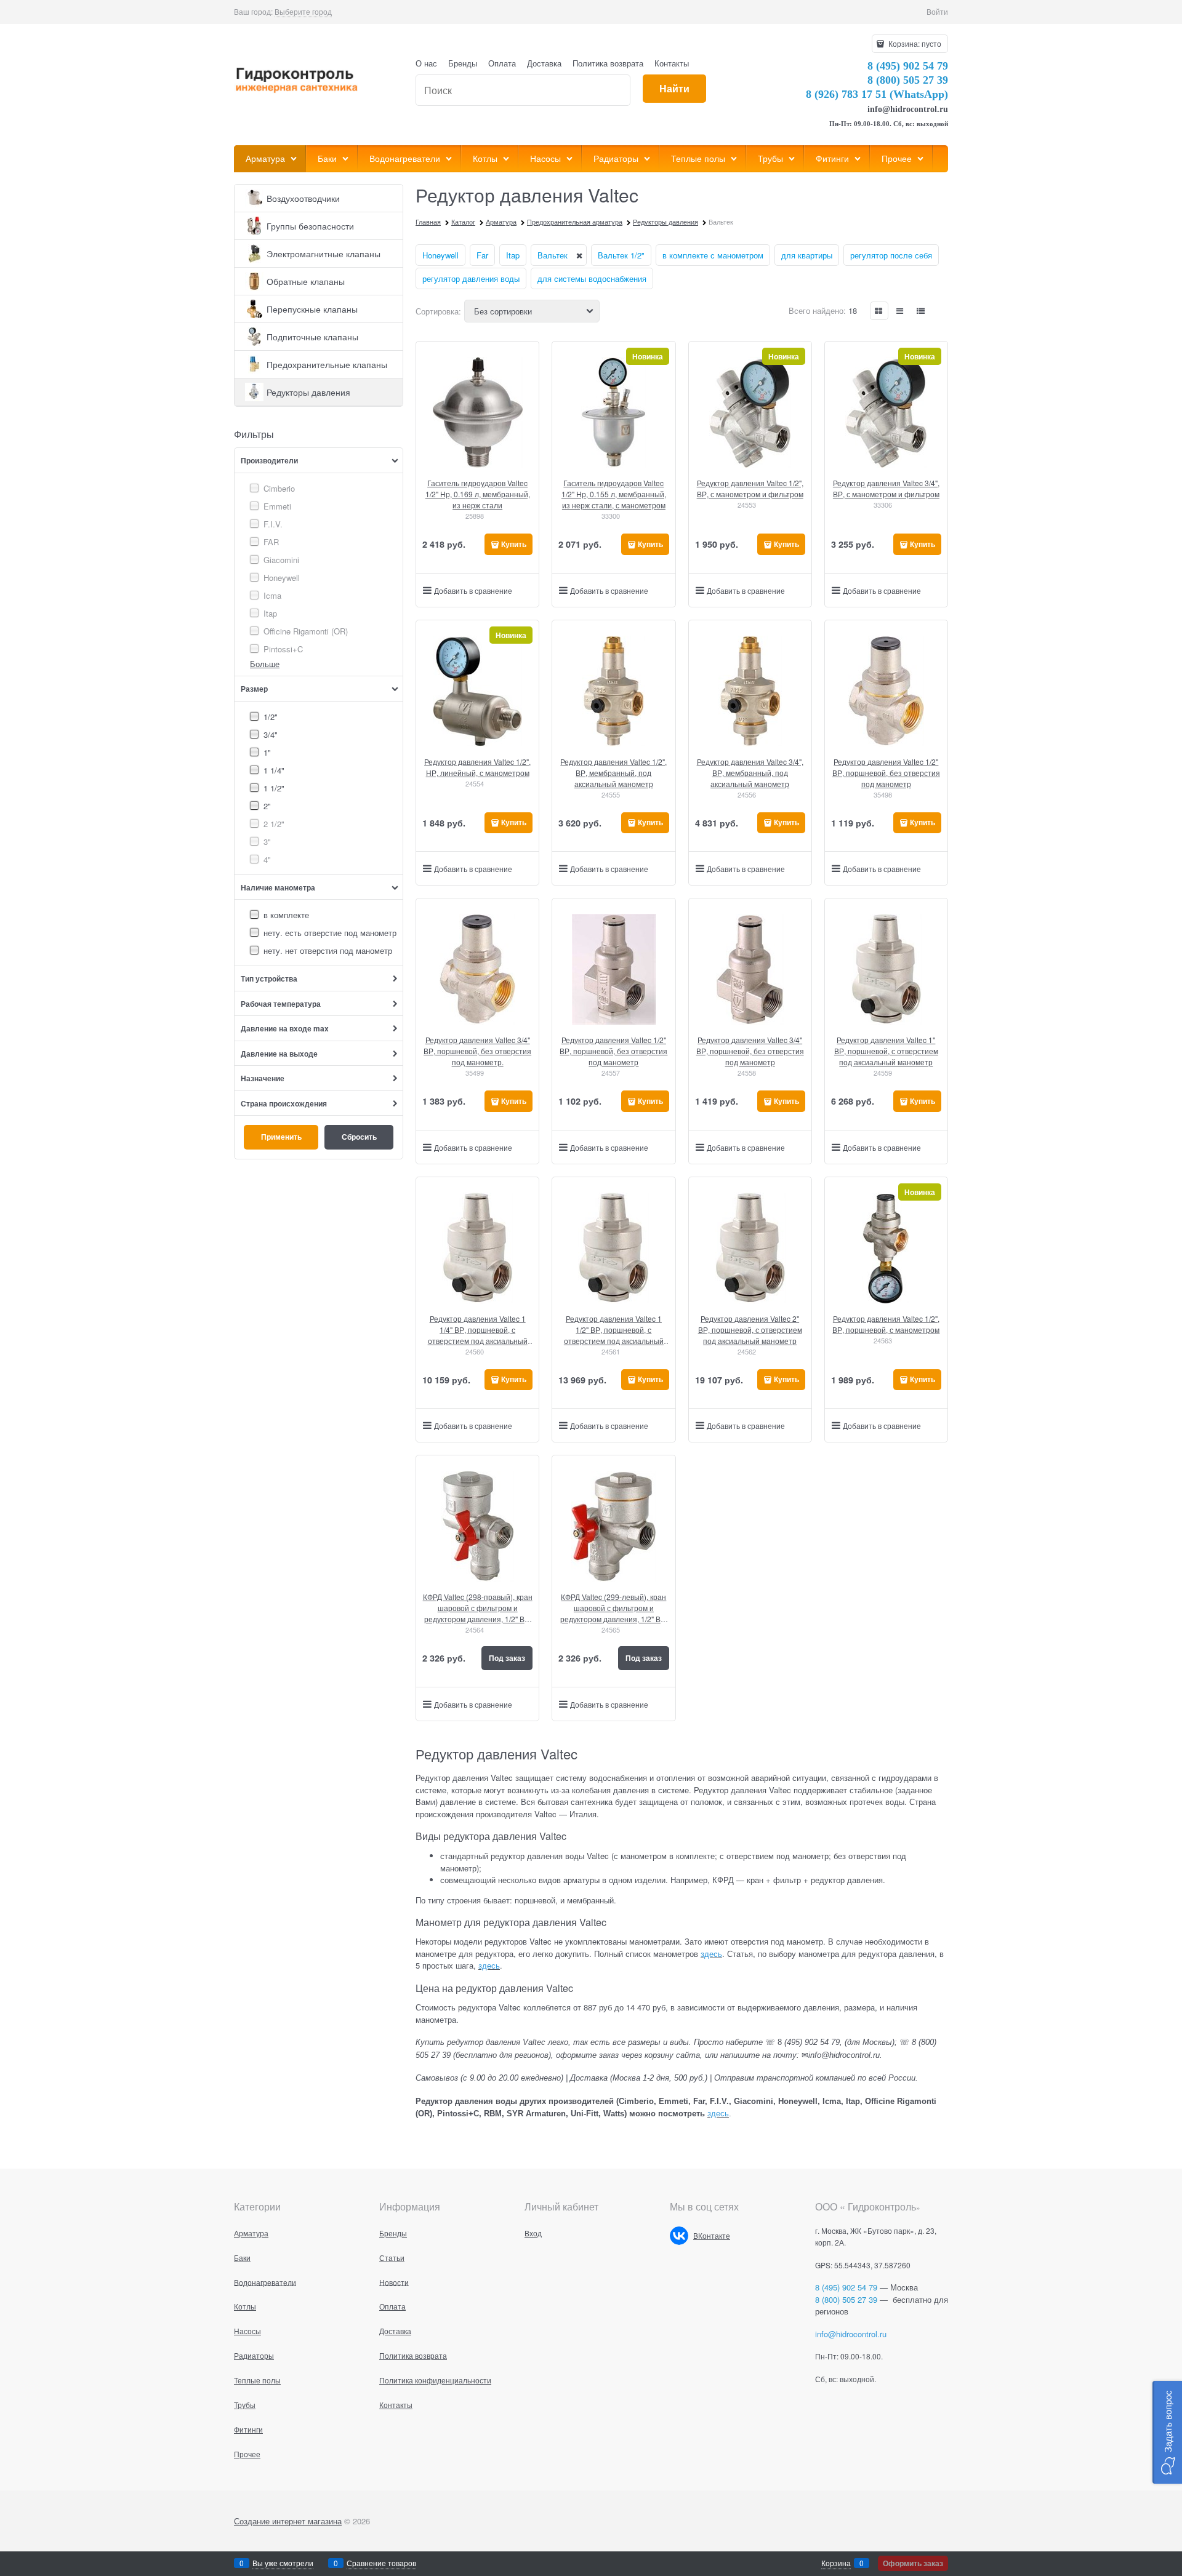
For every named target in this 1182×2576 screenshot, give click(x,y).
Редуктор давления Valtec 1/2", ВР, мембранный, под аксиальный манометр (613, 773)
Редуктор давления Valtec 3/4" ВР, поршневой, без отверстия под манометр (750, 1051)
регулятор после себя (891, 255)
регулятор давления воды (471, 278)
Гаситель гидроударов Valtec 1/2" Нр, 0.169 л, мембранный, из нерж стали (478, 494)
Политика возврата (608, 63)
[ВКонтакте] (679, 2236)
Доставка (544, 63)
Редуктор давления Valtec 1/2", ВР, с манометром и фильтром (750, 488)
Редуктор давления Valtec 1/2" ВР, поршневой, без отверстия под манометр (886, 773)
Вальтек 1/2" (621, 255)
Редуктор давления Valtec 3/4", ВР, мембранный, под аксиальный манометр (750, 773)
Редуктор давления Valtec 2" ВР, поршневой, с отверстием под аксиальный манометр (750, 1330)
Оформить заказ (913, 2563)
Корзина (836, 2563)
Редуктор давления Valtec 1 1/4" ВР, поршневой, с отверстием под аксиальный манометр (478, 1330)
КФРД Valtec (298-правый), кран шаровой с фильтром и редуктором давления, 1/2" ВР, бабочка (478, 1608)
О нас (426, 63)
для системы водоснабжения (592, 278)
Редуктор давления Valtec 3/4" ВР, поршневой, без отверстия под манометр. (477, 1051)
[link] (303, 12)
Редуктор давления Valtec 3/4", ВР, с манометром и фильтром (886, 488)
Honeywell (440, 255)
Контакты (672, 63)
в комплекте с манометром (713, 255)
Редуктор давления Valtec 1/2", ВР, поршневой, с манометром (886, 1324)
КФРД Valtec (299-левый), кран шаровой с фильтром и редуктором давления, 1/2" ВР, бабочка (614, 1608)
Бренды (463, 63)
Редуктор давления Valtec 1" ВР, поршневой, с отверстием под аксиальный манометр (886, 1051)
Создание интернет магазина (288, 2521)
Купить (514, 544)
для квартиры (807, 255)
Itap (513, 255)
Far (482, 255)
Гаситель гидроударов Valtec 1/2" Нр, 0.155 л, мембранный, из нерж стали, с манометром (614, 494)
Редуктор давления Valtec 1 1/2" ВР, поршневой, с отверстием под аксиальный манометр (614, 1330)
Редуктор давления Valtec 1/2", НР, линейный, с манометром (477, 767)
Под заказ (507, 1658)
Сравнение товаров (381, 2563)
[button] (1167, 2432)
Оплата (502, 63)
